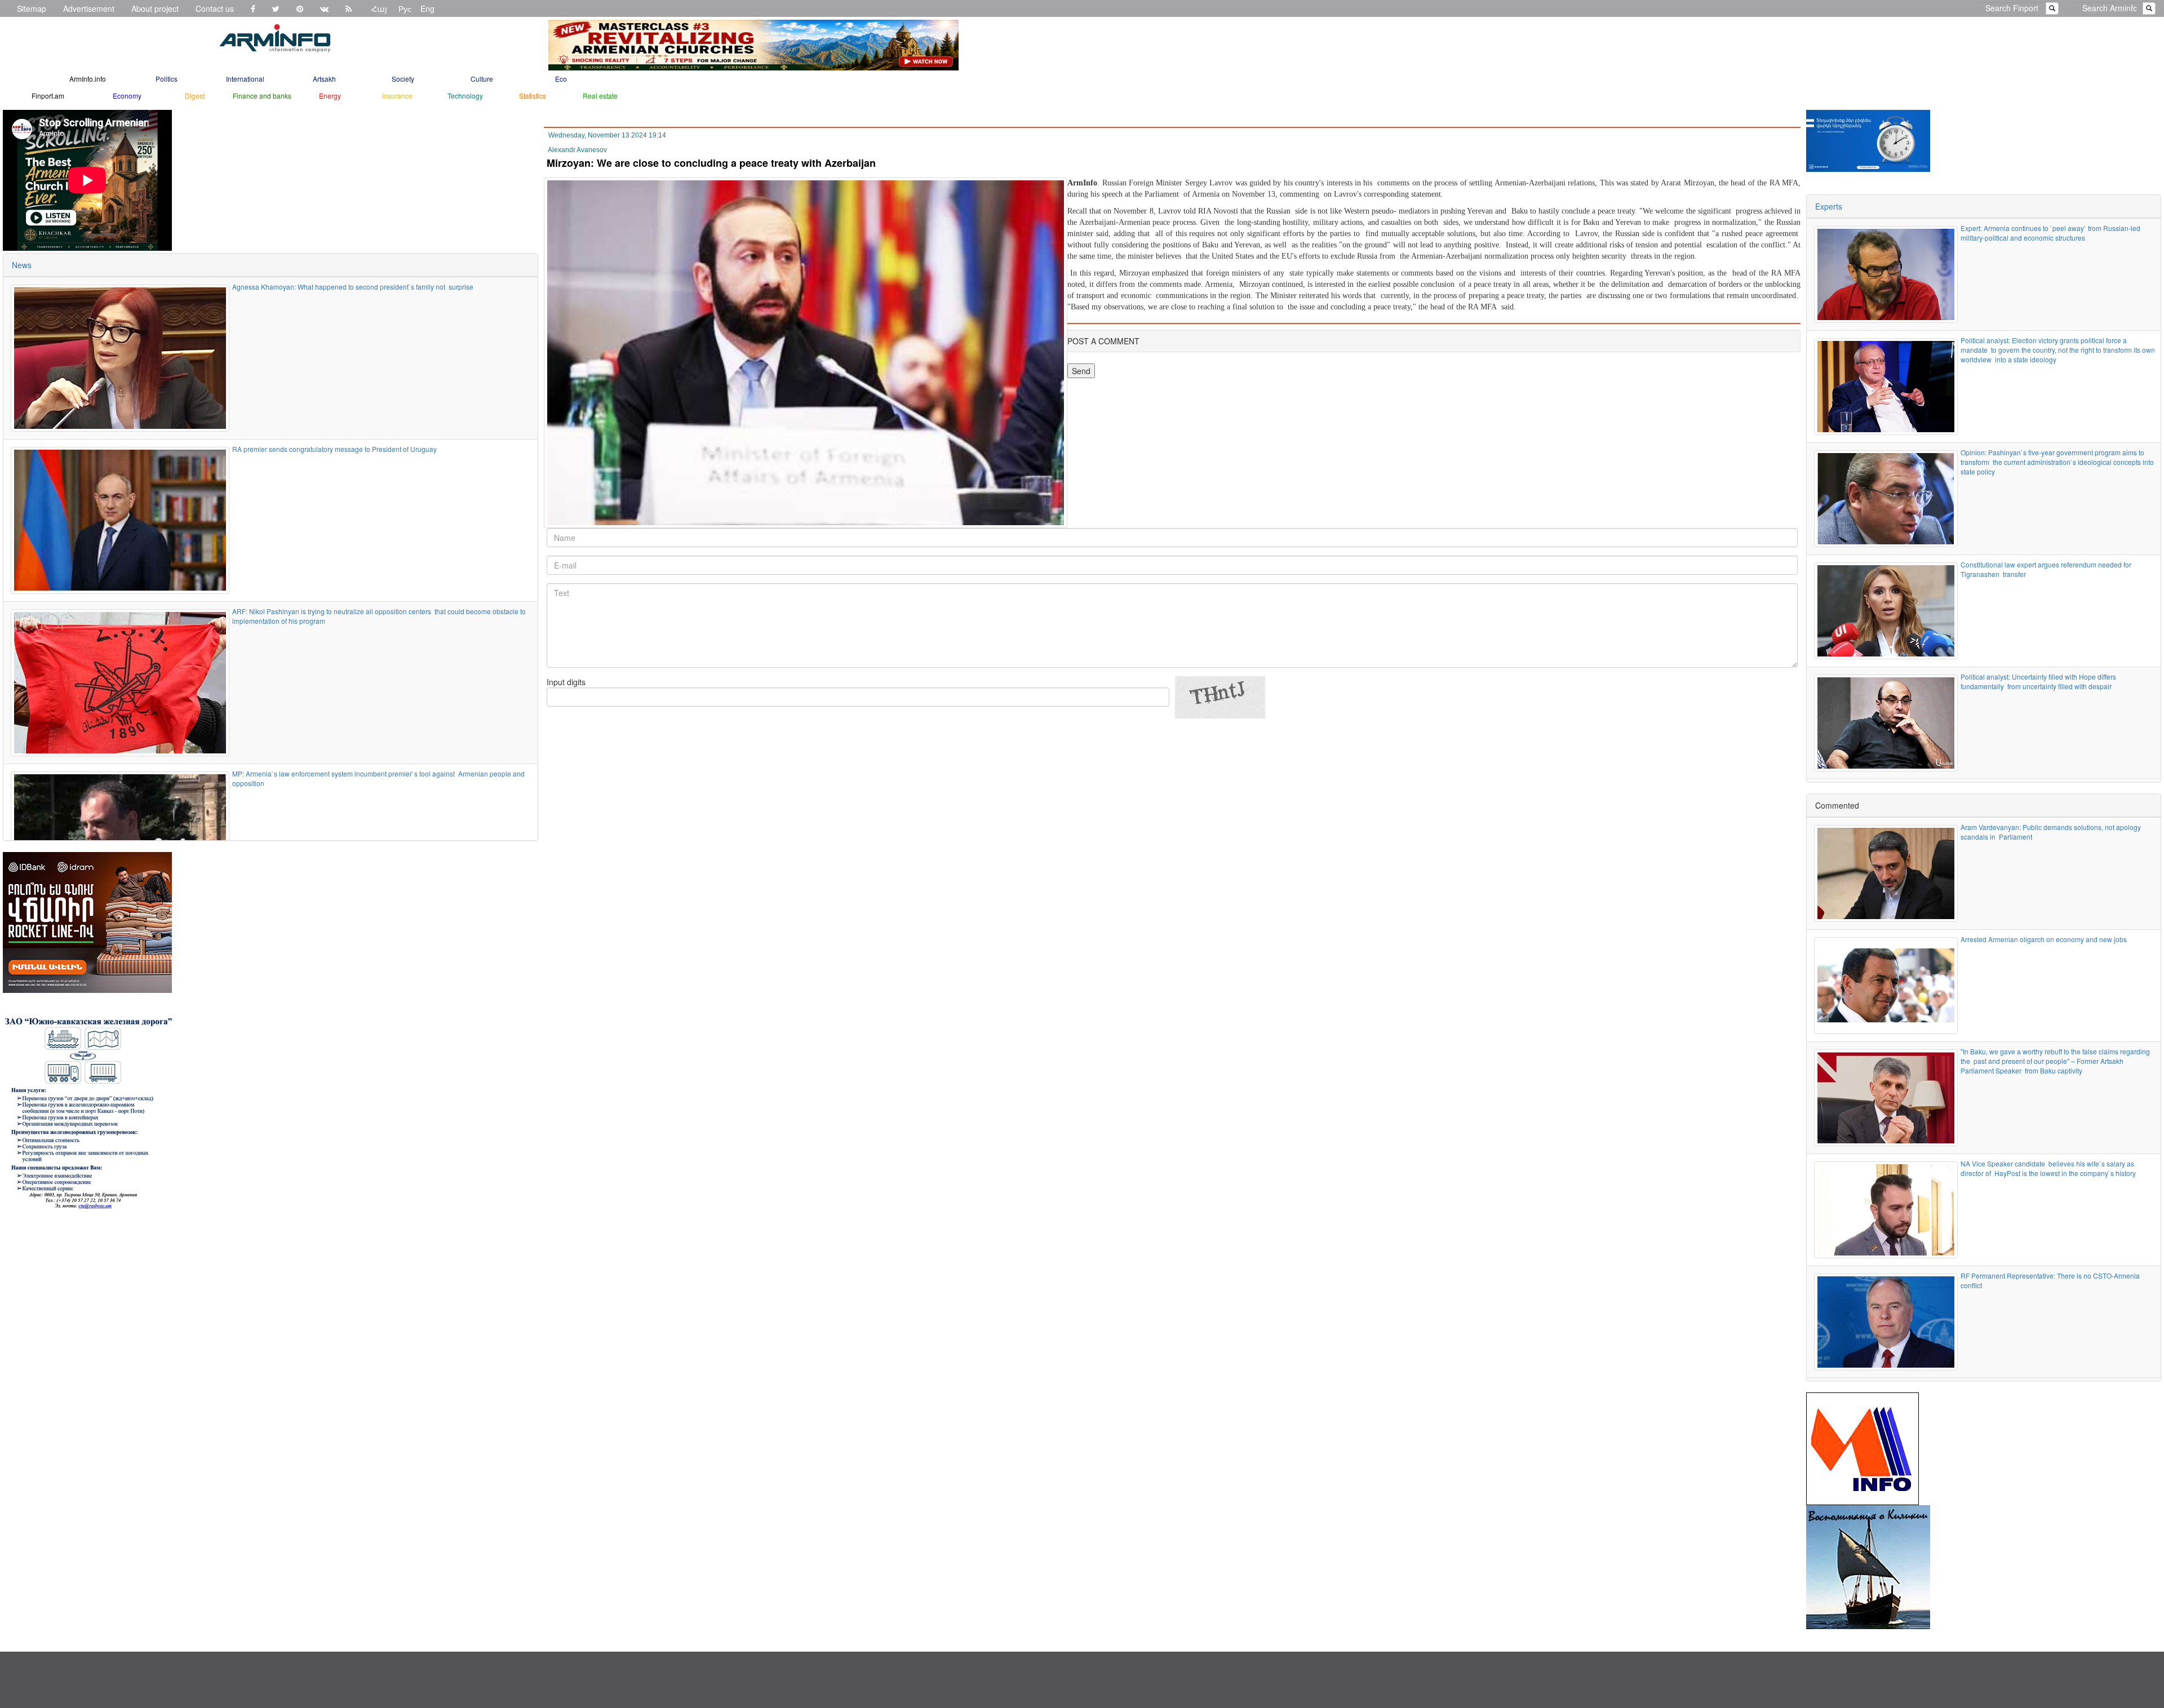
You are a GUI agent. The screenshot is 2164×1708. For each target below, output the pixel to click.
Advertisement (89, 8)
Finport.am (48, 96)
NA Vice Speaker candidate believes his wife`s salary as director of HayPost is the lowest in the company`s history (2048, 1168)
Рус (405, 8)
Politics (167, 79)
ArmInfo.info (88, 79)
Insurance (397, 96)
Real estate (600, 96)
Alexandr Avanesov (577, 150)
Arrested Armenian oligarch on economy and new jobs (2045, 939)
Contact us (215, 8)
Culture (482, 79)
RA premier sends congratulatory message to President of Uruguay (334, 449)
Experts (1829, 206)
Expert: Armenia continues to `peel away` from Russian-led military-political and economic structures (2051, 233)
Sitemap (32, 8)
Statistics (533, 96)
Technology (465, 96)
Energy (330, 96)
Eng (427, 8)
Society (403, 79)
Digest (195, 96)
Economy (127, 96)
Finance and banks (262, 96)
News (22, 265)
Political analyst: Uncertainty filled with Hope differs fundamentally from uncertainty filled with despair (2038, 681)
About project (155, 8)
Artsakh (324, 79)
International (245, 79)
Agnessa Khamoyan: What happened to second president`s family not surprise (354, 287)
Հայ (379, 8)
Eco (561, 79)
